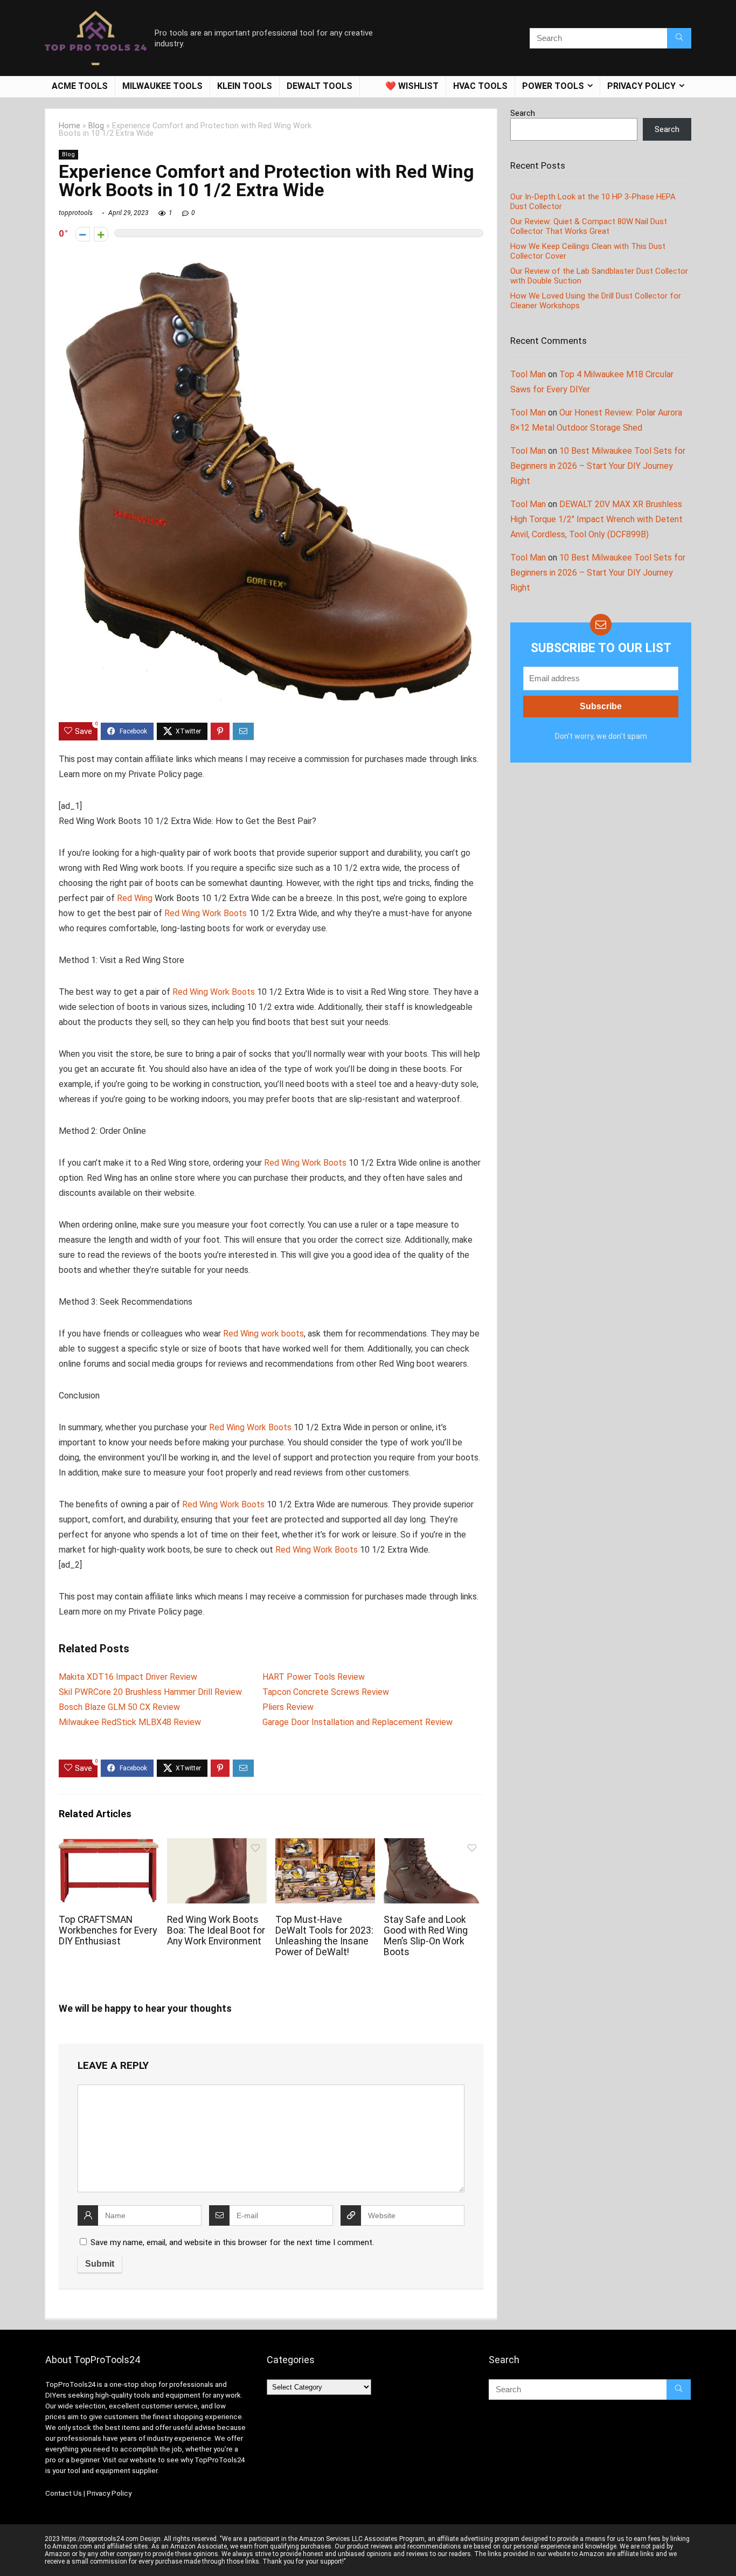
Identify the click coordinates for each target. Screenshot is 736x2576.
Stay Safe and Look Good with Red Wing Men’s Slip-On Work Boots (426, 1936)
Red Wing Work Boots (206, 913)
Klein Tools (245, 86)
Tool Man (528, 374)
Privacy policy (641, 86)
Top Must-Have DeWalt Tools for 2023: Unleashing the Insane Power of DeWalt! (324, 1936)
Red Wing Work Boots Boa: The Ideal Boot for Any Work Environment (216, 1930)
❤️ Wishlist (412, 86)
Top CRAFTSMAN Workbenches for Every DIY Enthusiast (108, 1930)
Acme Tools (80, 86)
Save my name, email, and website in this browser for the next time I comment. (232, 2242)
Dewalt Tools (320, 86)
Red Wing (135, 898)
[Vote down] (83, 234)
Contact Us (64, 2493)
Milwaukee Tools (162, 86)
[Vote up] (101, 234)
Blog (96, 126)
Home (70, 126)
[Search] (679, 38)
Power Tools (553, 86)
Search (523, 113)
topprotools (76, 213)
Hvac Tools (480, 86)
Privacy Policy (109, 2493)
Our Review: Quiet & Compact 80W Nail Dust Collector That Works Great (589, 226)
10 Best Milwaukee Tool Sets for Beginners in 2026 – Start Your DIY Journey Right (598, 466)
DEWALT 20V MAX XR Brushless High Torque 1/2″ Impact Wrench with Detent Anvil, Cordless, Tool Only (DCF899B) (596, 519)
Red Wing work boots (263, 1334)
